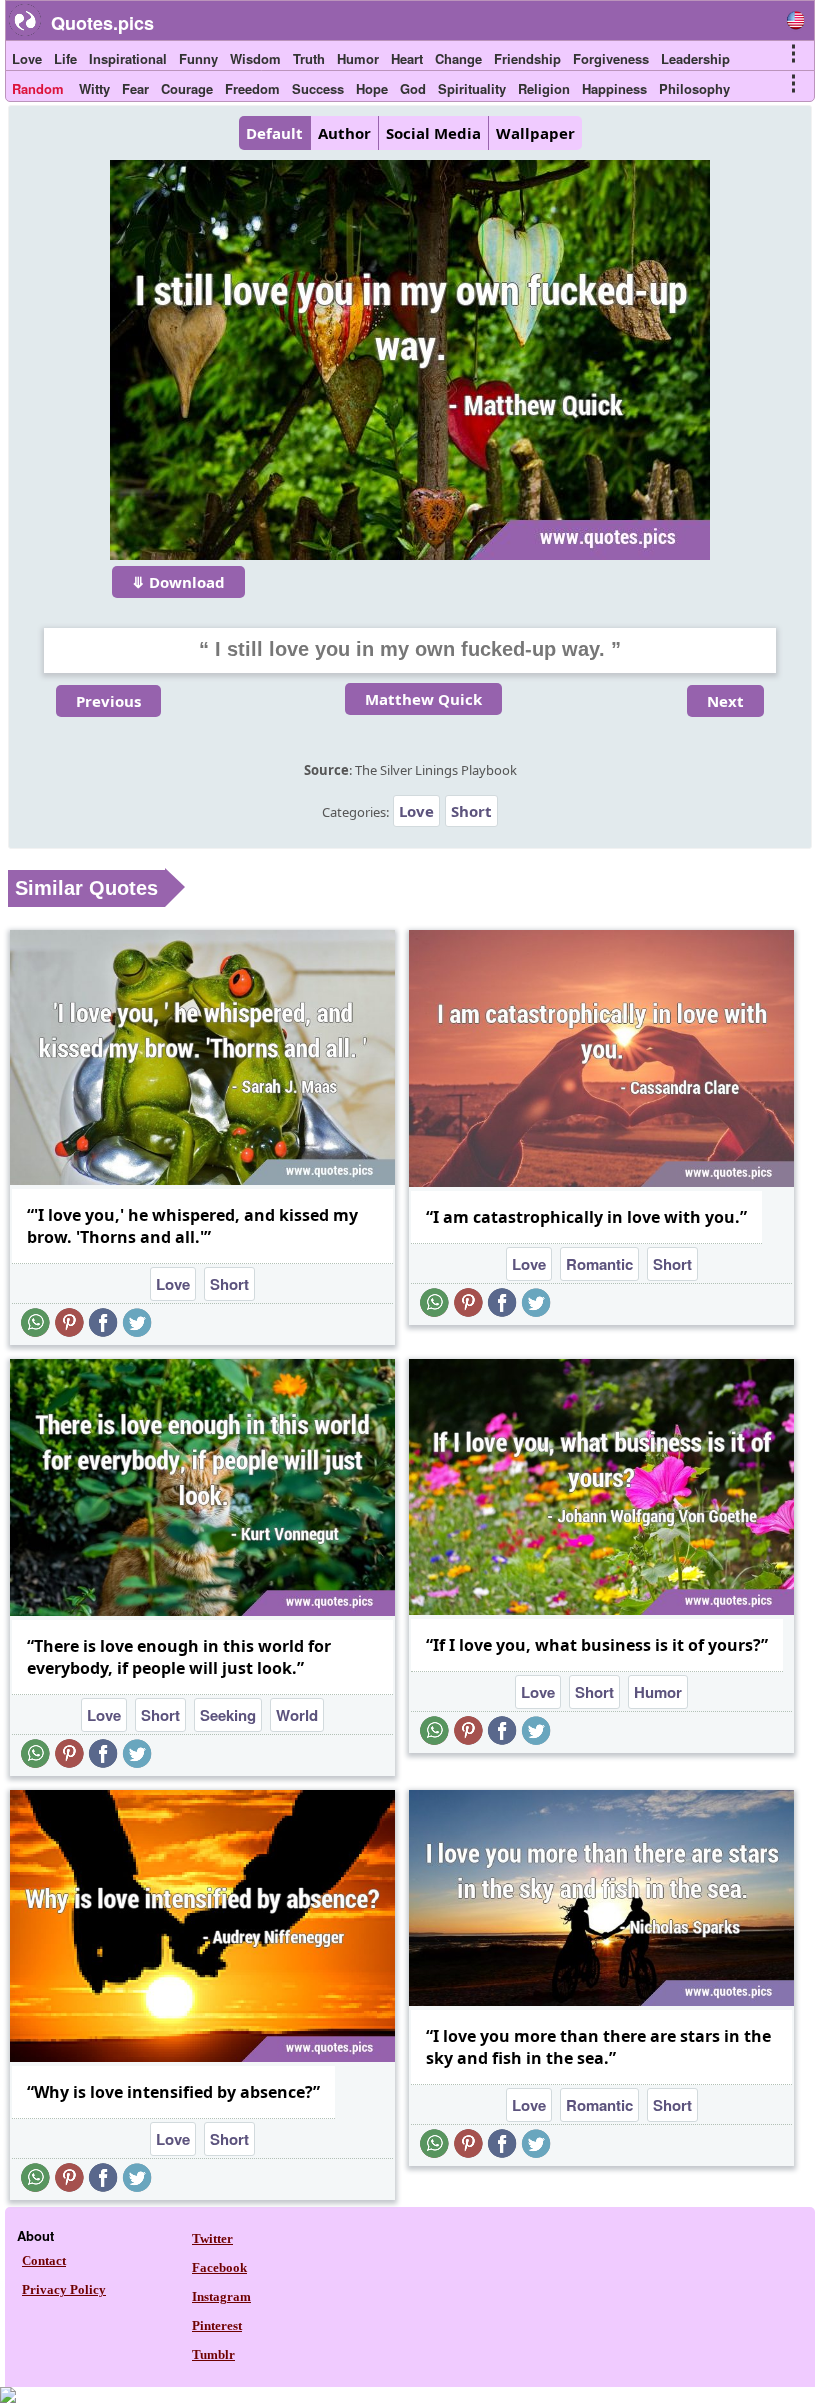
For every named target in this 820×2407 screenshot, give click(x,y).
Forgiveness (611, 58)
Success (318, 88)
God (413, 88)
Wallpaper (535, 133)
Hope (372, 88)
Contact (44, 2260)
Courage (187, 88)
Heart (407, 58)
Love (27, 58)
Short (471, 811)
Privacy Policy (64, 2289)
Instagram (221, 2296)
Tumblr (213, 2354)
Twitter (212, 2238)
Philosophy (694, 88)
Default (274, 133)
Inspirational (128, 58)
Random (38, 88)
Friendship (527, 58)
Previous (108, 701)
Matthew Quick (423, 699)
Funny (198, 58)
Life (65, 58)
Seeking (228, 1715)
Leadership (695, 58)
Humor (358, 58)
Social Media (433, 133)
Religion (544, 88)
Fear (135, 88)
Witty (94, 88)
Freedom (252, 88)
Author (344, 133)
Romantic (599, 1264)
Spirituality (472, 88)
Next (725, 701)
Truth (309, 58)
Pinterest (217, 2325)
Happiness (614, 88)
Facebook (219, 2267)
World (297, 1715)
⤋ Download (178, 582)
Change (458, 58)
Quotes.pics (102, 23)
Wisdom (255, 58)
